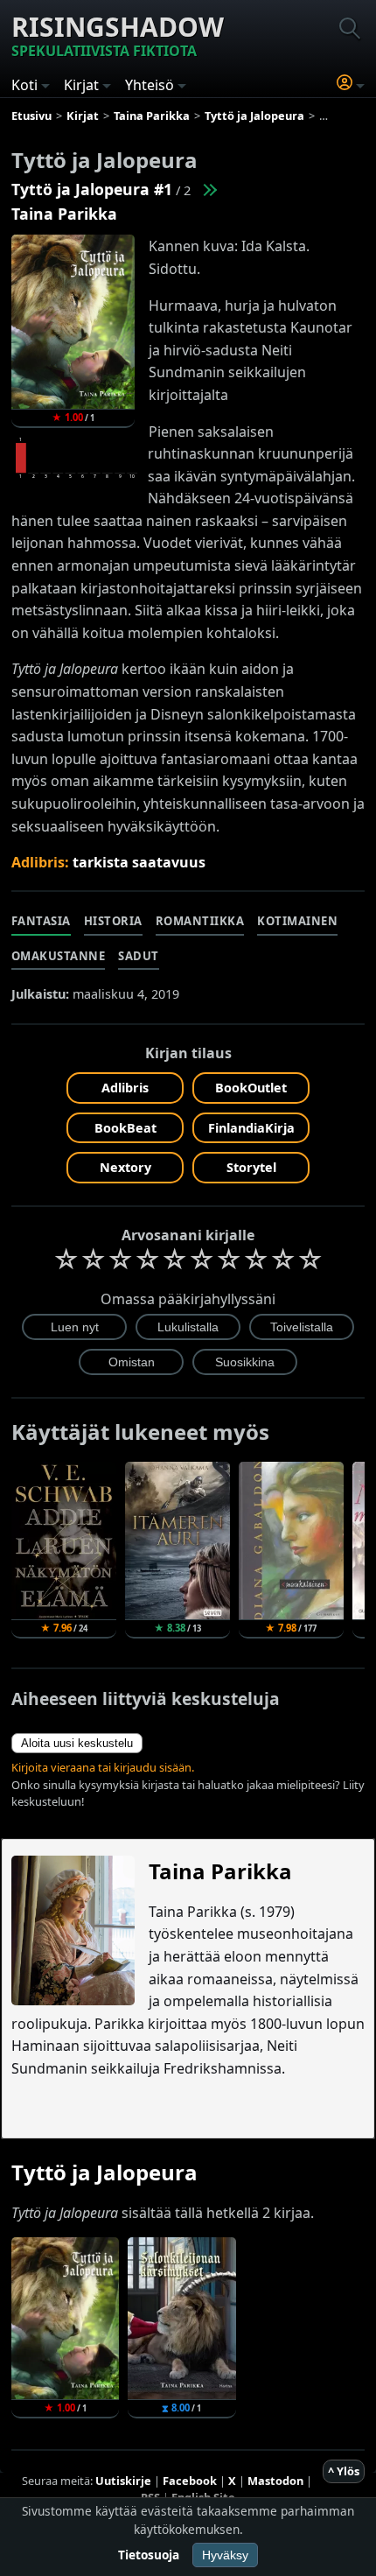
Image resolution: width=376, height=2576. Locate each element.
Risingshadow (118, 35)
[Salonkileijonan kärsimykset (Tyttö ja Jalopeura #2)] (209, 189)
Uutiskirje (123, 2481)
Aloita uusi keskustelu (77, 1743)
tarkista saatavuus (139, 862)
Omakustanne (59, 956)
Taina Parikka (64, 214)
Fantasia (41, 921)
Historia (113, 921)
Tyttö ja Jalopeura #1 (92, 189)
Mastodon (275, 2481)
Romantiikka (200, 921)
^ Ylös (344, 2471)
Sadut (139, 956)
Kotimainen (297, 921)
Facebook (190, 2481)
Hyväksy (225, 2555)
